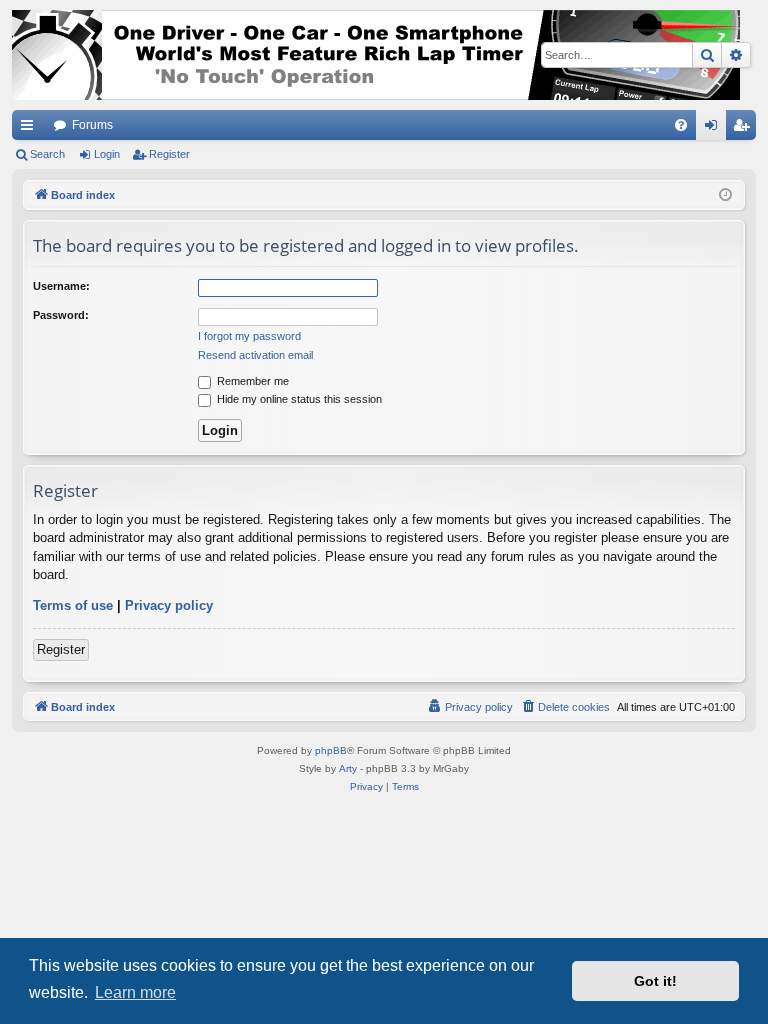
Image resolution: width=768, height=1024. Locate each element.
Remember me (251, 381)
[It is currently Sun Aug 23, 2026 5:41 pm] (725, 195)
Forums (92, 125)
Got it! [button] (655, 981)
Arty (348, 768)
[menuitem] (681, 125)
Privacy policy (169, 605)
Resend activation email (255, 355)
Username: (61, 286)
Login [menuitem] (715, 129)
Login (107, 154)
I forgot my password (249, 336)
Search (47, 154)
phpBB (331, 750)
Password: (61, 315)
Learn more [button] (135, 992)
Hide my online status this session (298, 399)
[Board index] (376, 55)
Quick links (31, 129)
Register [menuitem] (745, 129)
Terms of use (73, 605)
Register (169, 154)
